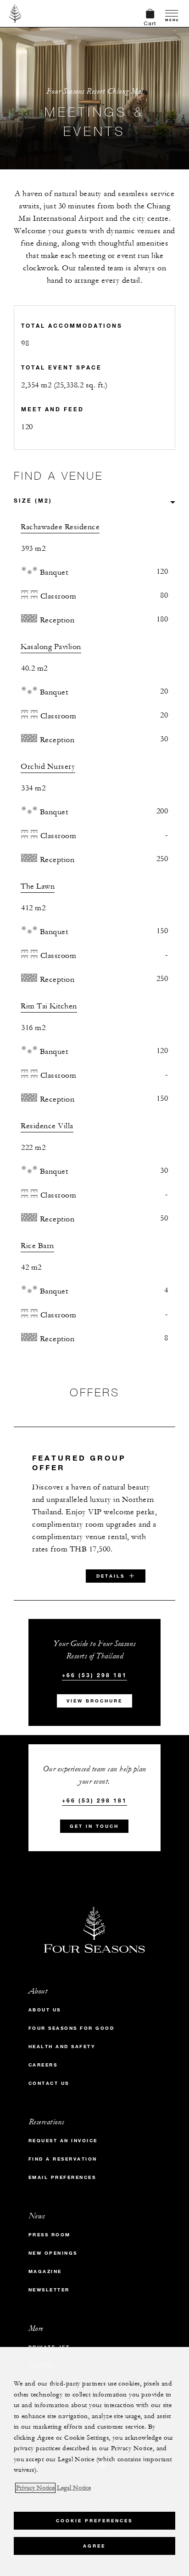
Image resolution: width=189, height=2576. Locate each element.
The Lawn (38, 886)
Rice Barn (37, 1246)
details (111, 1567)
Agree (94, 2546)
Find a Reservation (63, 2150)
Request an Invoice (63, 2131)
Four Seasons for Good (72, 2019)
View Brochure (94, 1692)
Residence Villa (47, 1126)
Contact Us (49, 2074)
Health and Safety (62, 2037)
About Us (45, 2001)
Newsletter (49, 2281)
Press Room (50, 2226)
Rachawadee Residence (60, 527)
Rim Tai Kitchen (49, 1006)
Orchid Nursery (48, 767)
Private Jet (49, 2338)
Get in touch (94, 1817)
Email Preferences (62, 2168)
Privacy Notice (35, 2488)
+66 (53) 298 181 (94, 1666)
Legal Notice (74, 2488)
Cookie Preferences (94, 2521)
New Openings (53, 2244)
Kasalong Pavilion (51, 647)
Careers (43, 2056)
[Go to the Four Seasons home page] (15, 13)
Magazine (45, 2262)
